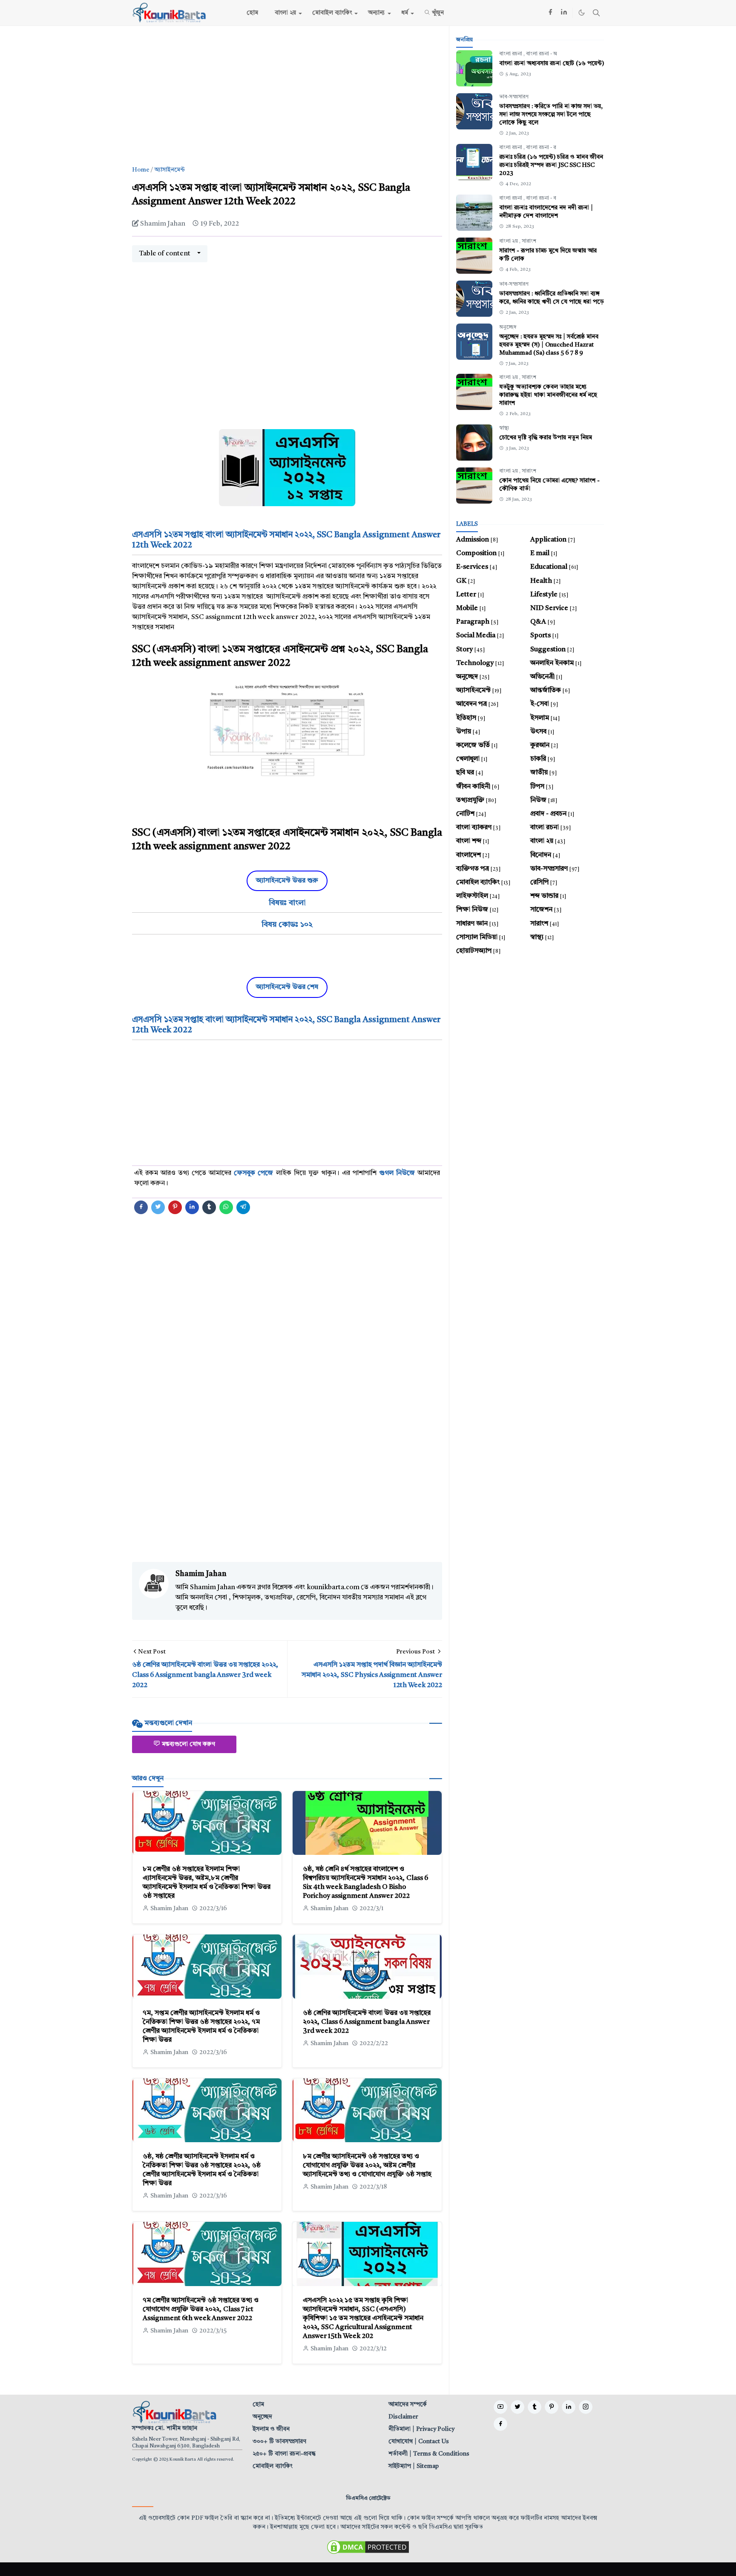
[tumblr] (535, 2407)
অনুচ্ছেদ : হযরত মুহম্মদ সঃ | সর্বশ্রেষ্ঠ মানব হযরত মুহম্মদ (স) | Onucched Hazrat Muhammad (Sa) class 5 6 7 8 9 (549, 345)
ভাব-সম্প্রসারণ (514, 97)
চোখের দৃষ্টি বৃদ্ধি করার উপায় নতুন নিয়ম (546, 438)
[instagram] (586, 2407)
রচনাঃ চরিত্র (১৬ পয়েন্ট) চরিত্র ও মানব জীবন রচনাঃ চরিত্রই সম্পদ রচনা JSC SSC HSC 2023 (551, 165)
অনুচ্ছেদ (508, 327)
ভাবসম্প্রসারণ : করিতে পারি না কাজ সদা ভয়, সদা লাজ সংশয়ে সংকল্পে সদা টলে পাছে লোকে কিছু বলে (551, 115)
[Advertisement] (287, 96)
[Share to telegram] (243, 1207)
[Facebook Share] (141, 1207)
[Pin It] (175, 1207)
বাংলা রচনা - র (541, 148)
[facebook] (550, 13)
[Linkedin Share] (192, 1207)
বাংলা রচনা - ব (541, 198)
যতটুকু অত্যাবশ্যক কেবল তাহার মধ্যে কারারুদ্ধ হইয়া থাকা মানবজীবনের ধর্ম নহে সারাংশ (548, 395)
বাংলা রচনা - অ (542, 54)
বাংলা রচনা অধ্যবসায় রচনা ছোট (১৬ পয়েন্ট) (552, 63)
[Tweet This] (158, 1207)
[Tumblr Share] (209, 1207)
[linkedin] (564, 13)
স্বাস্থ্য (504, 428)
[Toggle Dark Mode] (582, 13)
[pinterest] (552, 2407)
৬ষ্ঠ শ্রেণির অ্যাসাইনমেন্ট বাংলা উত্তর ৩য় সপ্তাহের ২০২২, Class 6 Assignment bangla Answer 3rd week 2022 (367, 2022)
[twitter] (517, 2407)
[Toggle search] (596, 13)
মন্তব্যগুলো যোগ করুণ (188, 1744)
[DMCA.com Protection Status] (368, 2547)
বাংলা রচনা (511, 54)
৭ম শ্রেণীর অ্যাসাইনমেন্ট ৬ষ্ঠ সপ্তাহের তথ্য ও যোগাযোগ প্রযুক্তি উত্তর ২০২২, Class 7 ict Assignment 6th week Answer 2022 (201, 2310)
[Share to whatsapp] (226, 1207)
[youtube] (500, 2407)
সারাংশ (529, 241)
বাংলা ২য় (509, 241)
